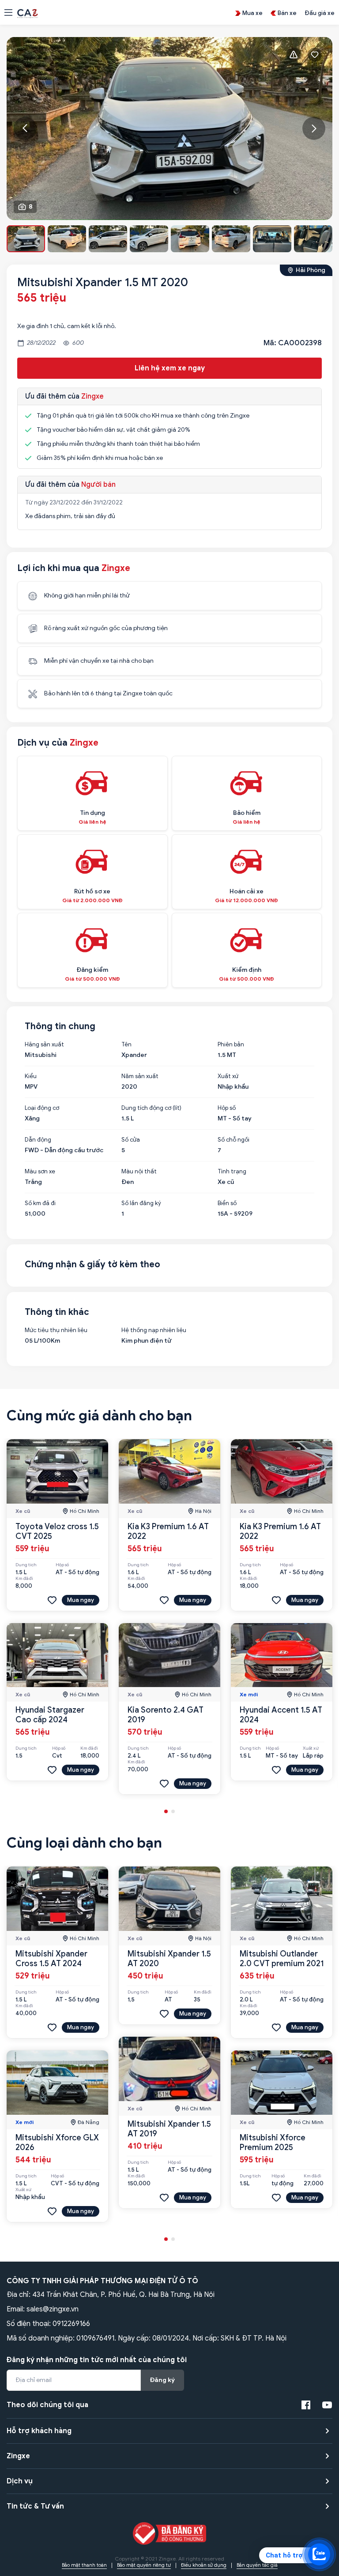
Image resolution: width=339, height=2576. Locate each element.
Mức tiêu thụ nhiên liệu (56, 1330)
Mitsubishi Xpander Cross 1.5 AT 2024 (51, 1959)
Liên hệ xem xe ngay (170, 368)
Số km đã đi (40, 1203)
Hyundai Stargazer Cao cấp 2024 (50, 1715)
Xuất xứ (228, 1076)
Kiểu (31, 1076)
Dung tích (26, 1565)
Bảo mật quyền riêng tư (144, 2565)
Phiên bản (231, 1045)
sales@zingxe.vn (53, 2309)
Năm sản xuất (140, 1076)
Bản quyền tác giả (257, 2565)
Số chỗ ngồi (234, 1140)
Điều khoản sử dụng (204, 2565)
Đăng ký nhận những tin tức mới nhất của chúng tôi (97, 2360)
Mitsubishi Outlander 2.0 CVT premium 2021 (282, 1959)
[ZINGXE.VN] (28, 13)
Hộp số (227, 1108)
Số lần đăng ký (141, 1203)
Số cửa (131, 1140)
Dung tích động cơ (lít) (151, 1108)
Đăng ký (162, 2380)
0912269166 (71, 2324)
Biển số (227, 1203)
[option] (169, 129)
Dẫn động (38, 1140)
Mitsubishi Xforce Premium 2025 (273, 2143)
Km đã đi (24, 1579)
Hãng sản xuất (44, 1045)
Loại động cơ (42, 1108)
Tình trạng (232, 1172)
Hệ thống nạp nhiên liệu (154, 1330)
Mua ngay (81, 1600)
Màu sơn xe (40, 1172)
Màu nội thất (139, 1172)
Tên (126, 1045)
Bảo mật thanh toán (84, 2565)
